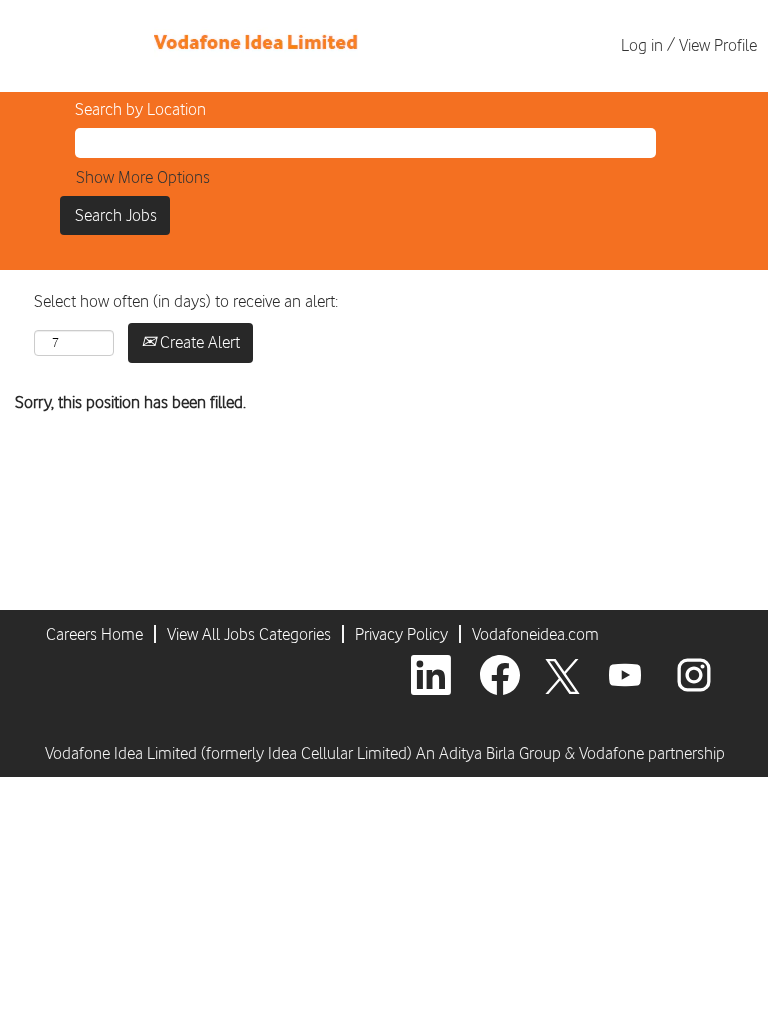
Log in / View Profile (689, 45)
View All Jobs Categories (249, 634)
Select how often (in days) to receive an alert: (186, 301)
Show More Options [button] (143, 177)
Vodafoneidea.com (535, 634)
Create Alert (198, 342)
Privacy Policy (401, 634)
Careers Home (94, 634)
